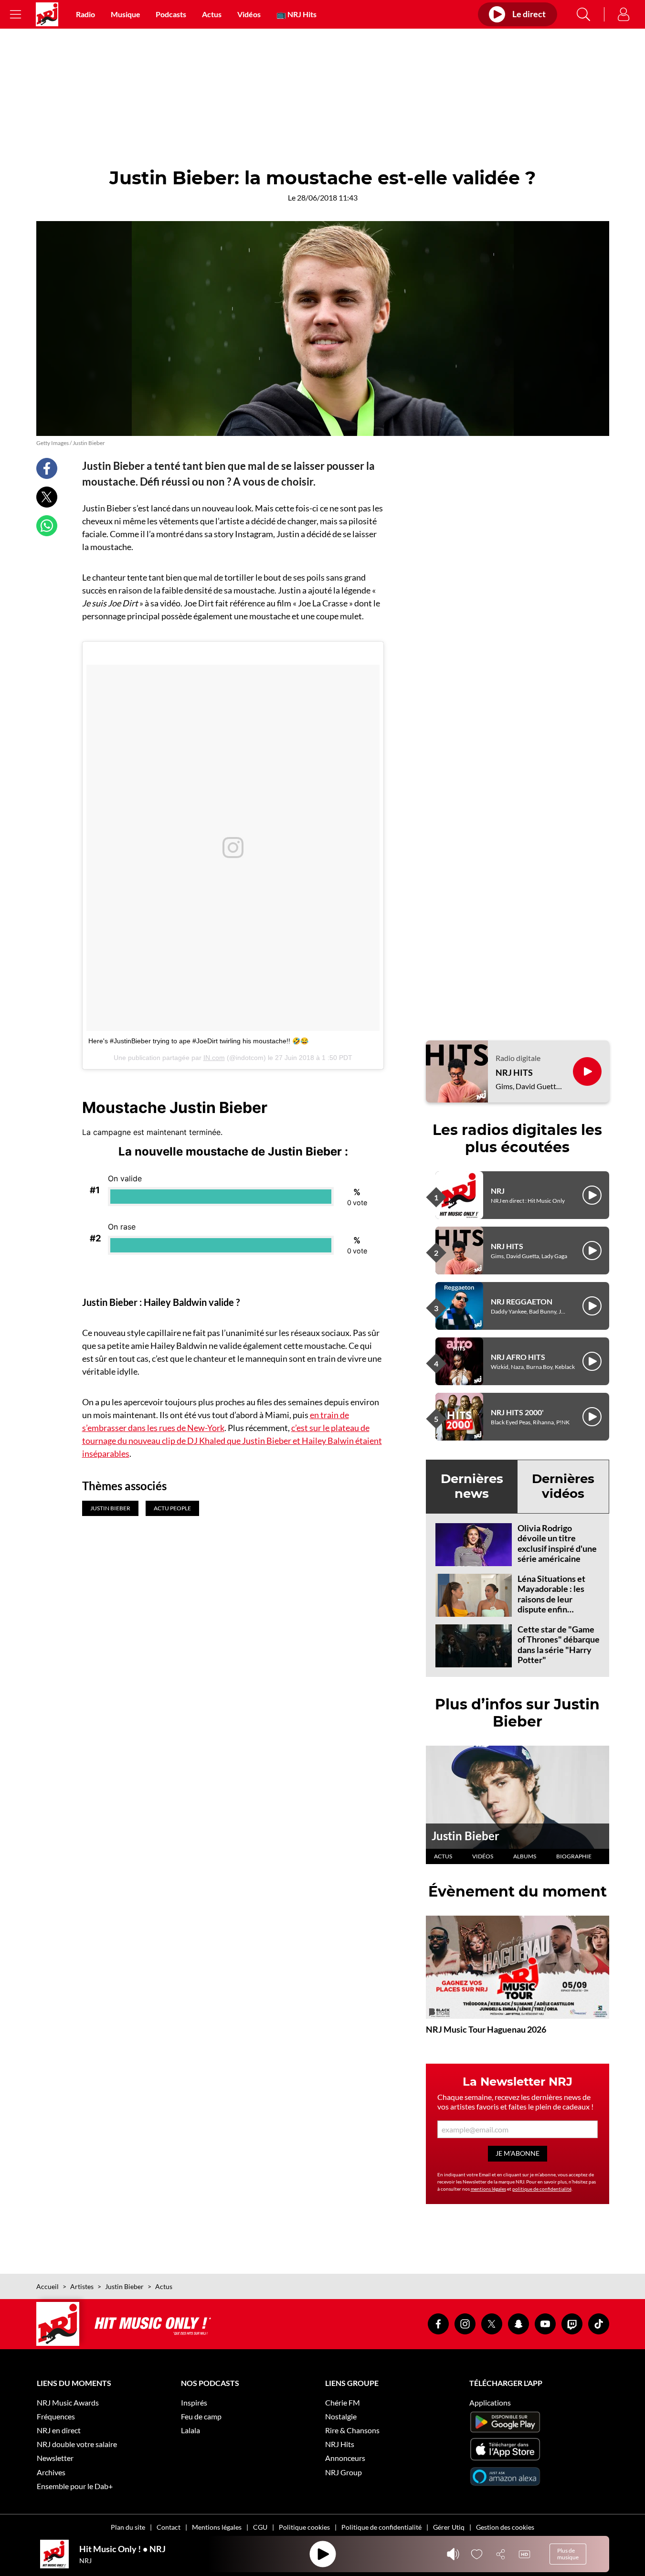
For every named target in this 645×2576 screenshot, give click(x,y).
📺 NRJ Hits (296, 14)
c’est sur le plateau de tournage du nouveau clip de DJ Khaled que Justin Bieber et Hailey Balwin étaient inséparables (232, 1441)
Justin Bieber (465, 1836)
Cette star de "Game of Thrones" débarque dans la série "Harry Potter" (559, 1645)
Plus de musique (568, 2554)
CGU (260, 2527)
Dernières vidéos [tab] (563, 1486)
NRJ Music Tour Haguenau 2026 (486, 2029)
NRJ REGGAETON (522, 1301)
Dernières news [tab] (472, 1486)
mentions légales (488, 2189)
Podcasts (171, 14)
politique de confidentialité (542, 2189)
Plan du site (128, 2527)
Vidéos (249, 14)
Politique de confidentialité (381, 2527)
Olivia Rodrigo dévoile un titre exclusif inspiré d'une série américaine (557, 1543)
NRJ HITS (514, 1073)
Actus (212, 14)
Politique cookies (304, 2527)
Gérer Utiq (449, 2527)
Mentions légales (217, 2527)
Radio (85, 14)
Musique (126, 14)
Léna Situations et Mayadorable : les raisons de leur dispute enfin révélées (551, 1599)
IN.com (214, 1058)
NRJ (498, 1191)
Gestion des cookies (505, 2527)
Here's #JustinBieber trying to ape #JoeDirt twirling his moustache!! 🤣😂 (198, 1041)
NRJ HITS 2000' (517, 1412)
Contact (169, 2527)
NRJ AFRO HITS (518, 1357)
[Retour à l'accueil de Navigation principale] (47, 14)
